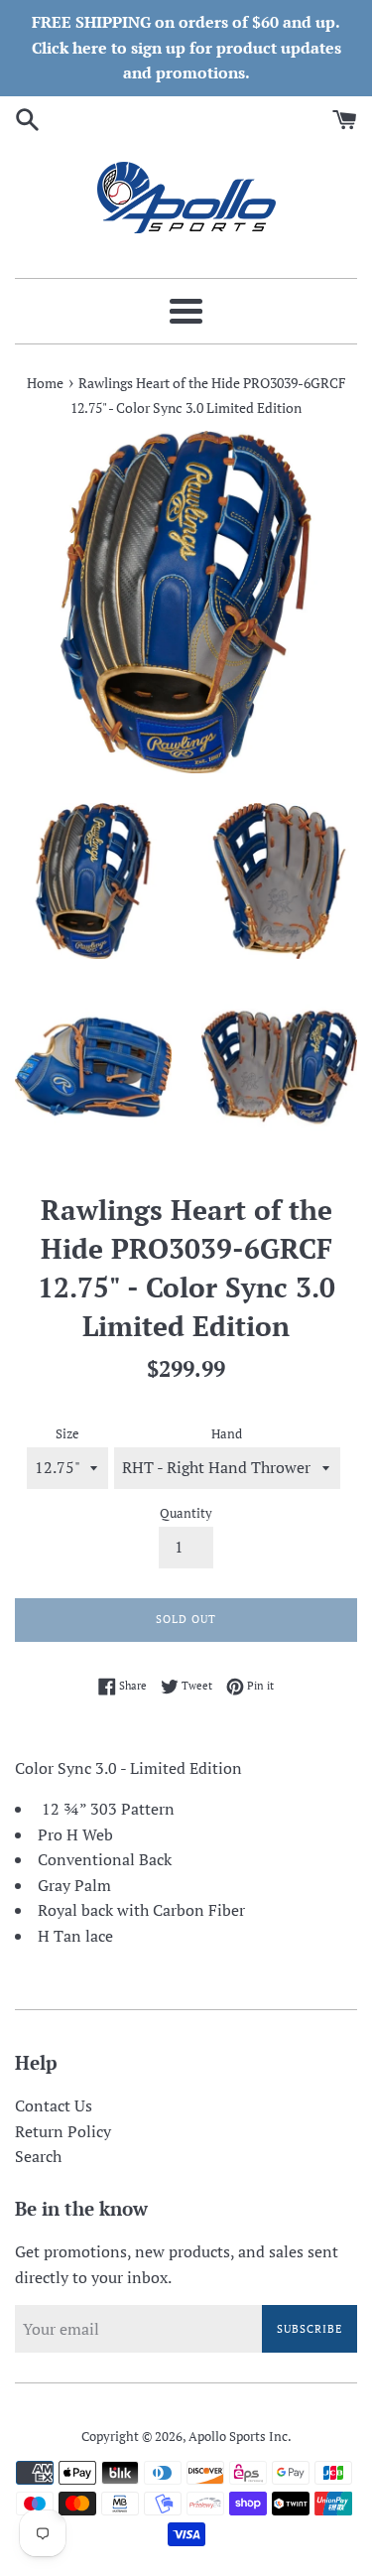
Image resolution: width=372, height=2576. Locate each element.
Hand (227, 1434)
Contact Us (54, 2105)
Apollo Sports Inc (238, 2437)
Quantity (186, 1513)
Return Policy (63, 2131)
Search (38, 2156)
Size (67, 1434)
